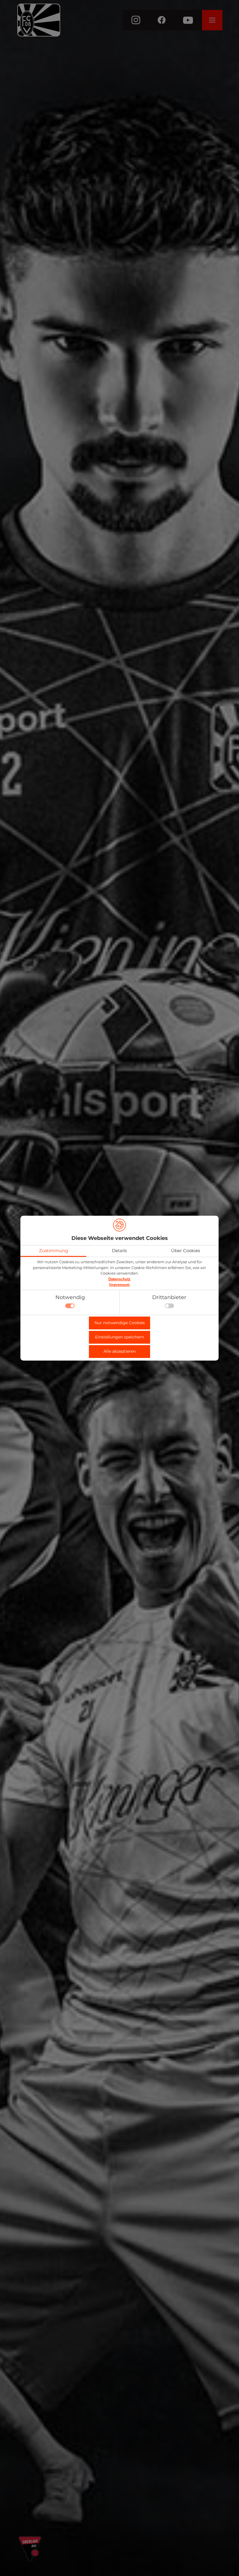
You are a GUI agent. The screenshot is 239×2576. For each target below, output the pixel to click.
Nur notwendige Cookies (120, 1323)
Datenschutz (119, 1279)
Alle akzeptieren (120, 1351)
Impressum (119, 1285)
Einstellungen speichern (119, 1337)
